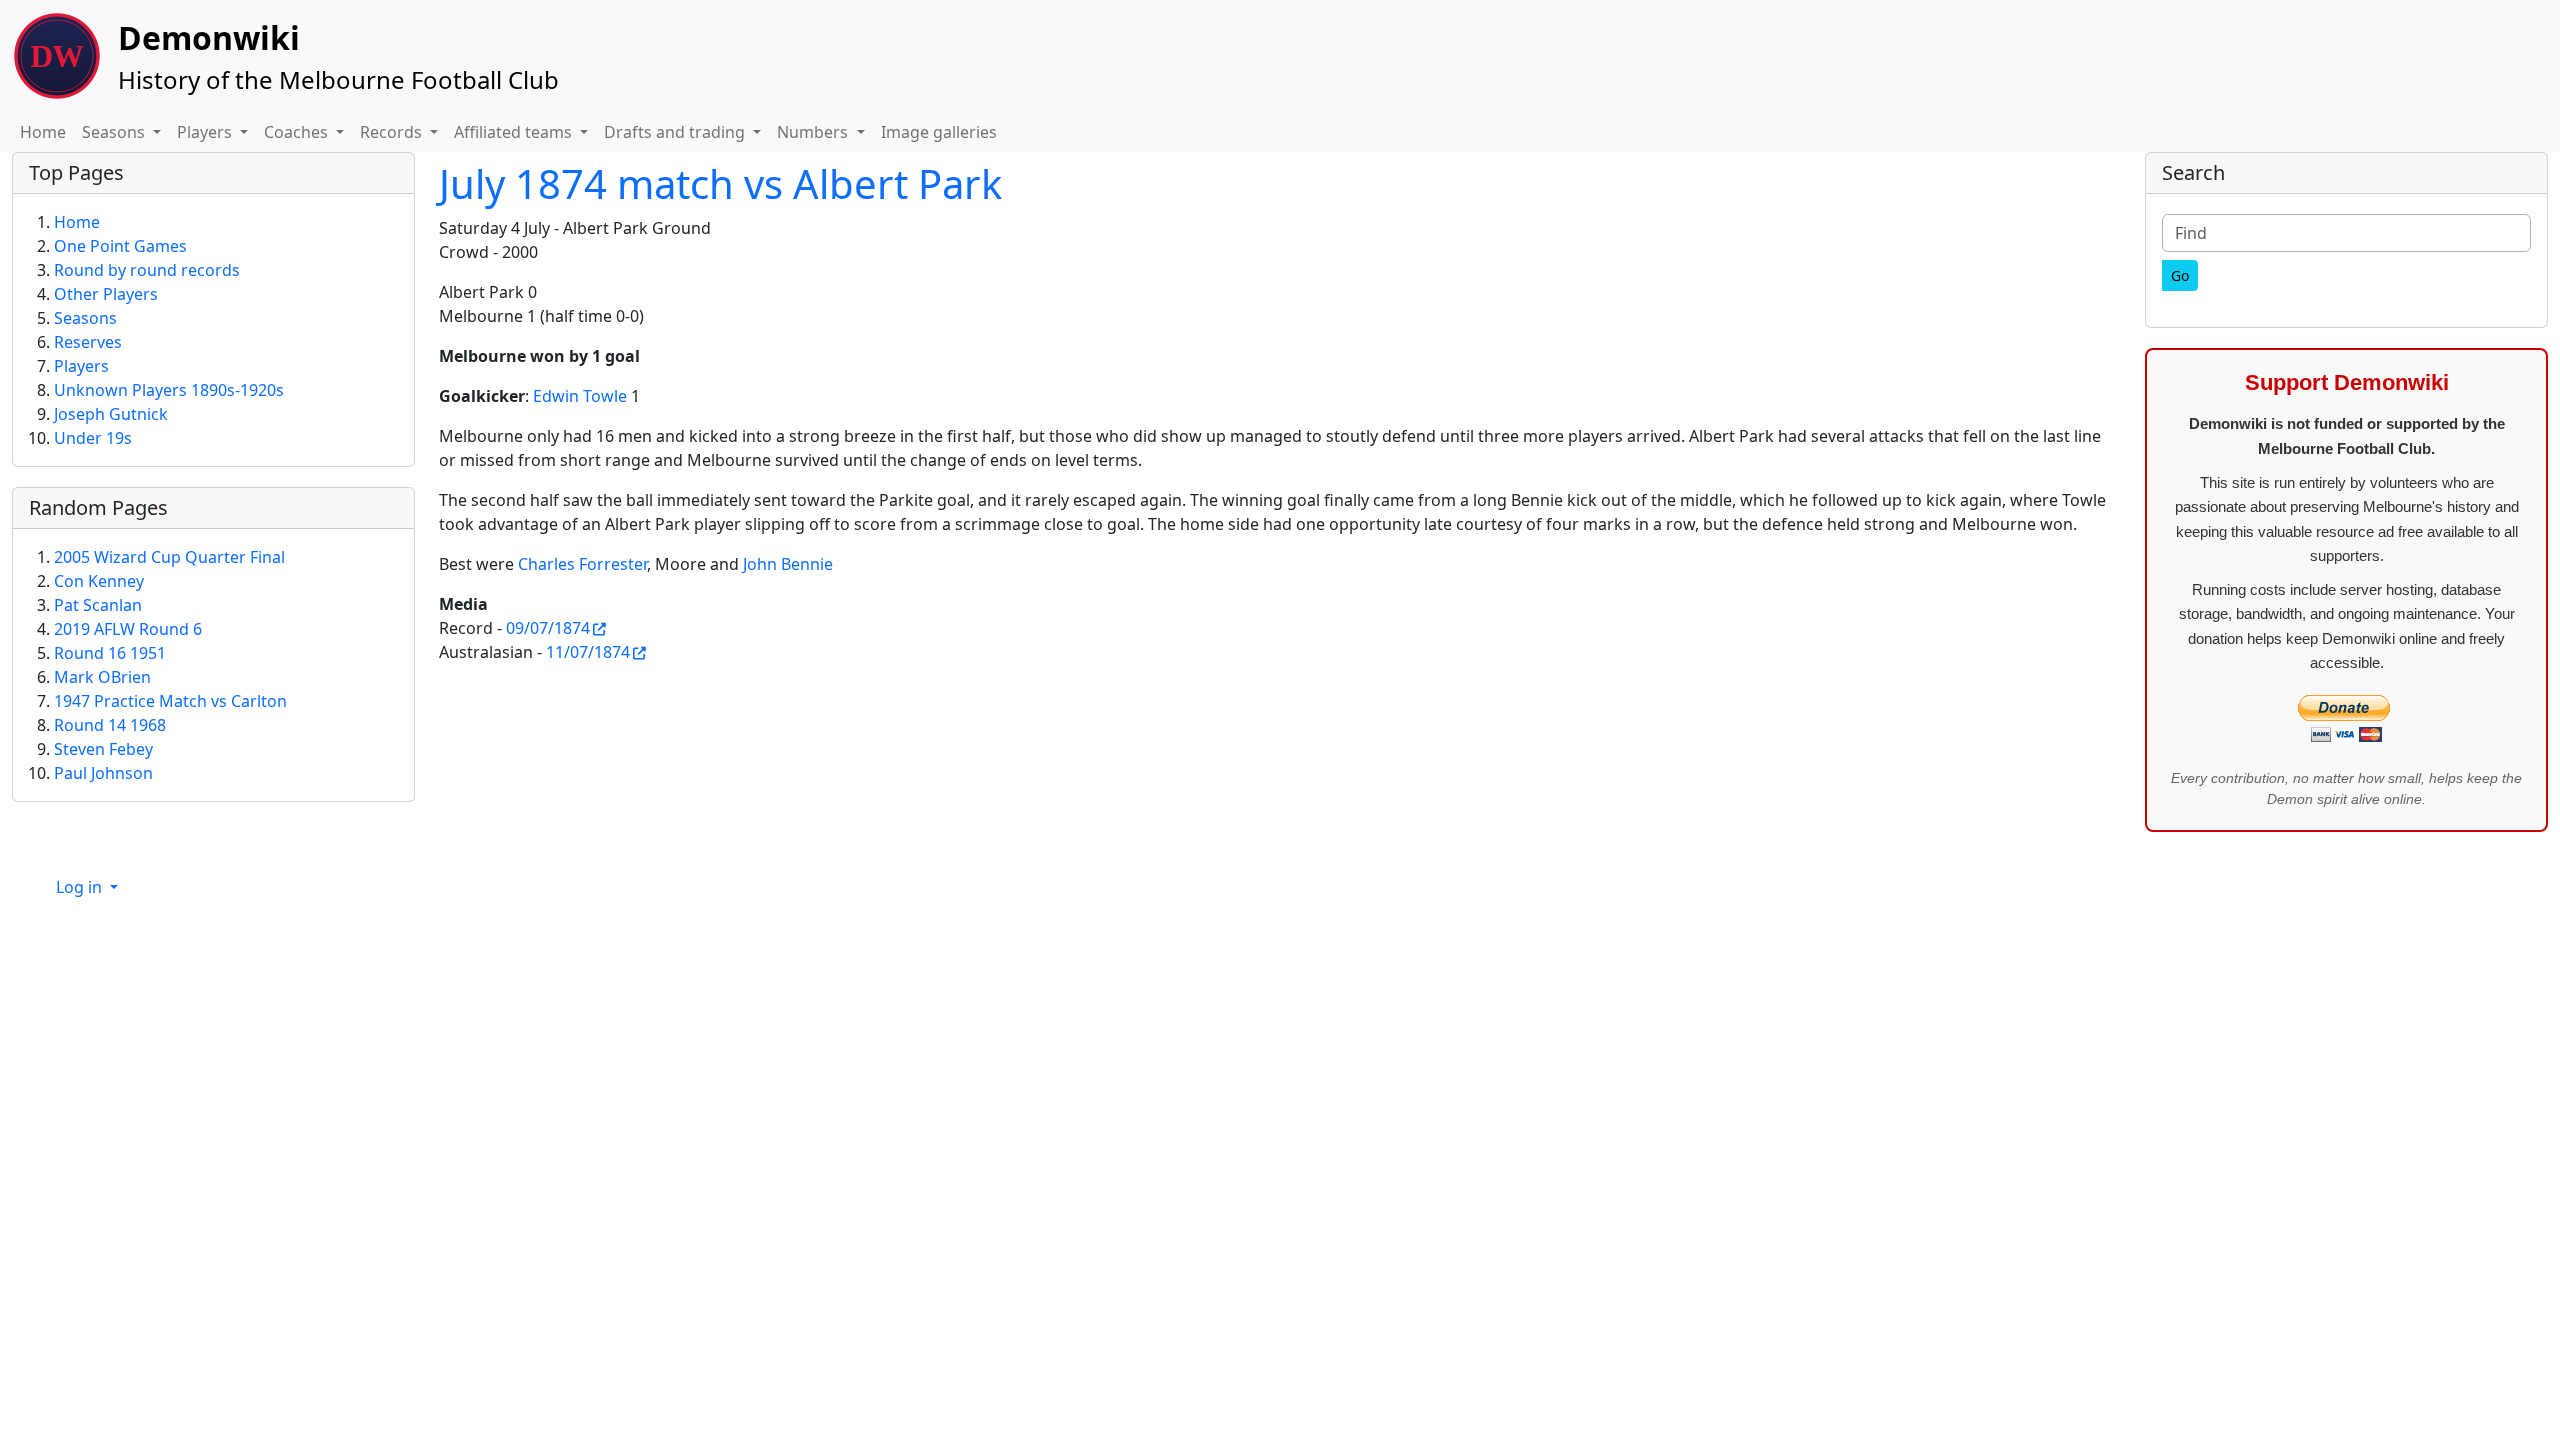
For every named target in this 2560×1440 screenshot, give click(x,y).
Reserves (88, 342)
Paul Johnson (103, 773)
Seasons (85, 318)
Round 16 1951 (110, 653)
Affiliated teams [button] (515, 132)
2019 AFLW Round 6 (128, 629)
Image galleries (939, 132)
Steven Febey (103, 749)
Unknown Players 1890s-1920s (169, 390)
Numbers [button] (814, 132)
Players (81, 366)
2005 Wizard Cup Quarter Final (169, 557)
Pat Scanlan (98, 605)
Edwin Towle (580, 396)
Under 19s (93, 438)
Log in (81, 887)
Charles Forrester (582, 564)
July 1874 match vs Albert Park (720, 183)
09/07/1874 (548, 628)
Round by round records (147, 270)
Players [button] (206, 132)
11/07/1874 (588, 652)
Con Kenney (99, 581)
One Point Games (120, 246)
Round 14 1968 (110, 725)
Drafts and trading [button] (676, 132)
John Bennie (788, 564)
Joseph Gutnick (111, 414)
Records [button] (393, 132)
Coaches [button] (298, 132)
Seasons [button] (115, 132)
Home (43, 132)
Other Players (106, 294)
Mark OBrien (102, 677)
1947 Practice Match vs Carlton (170, 701)
